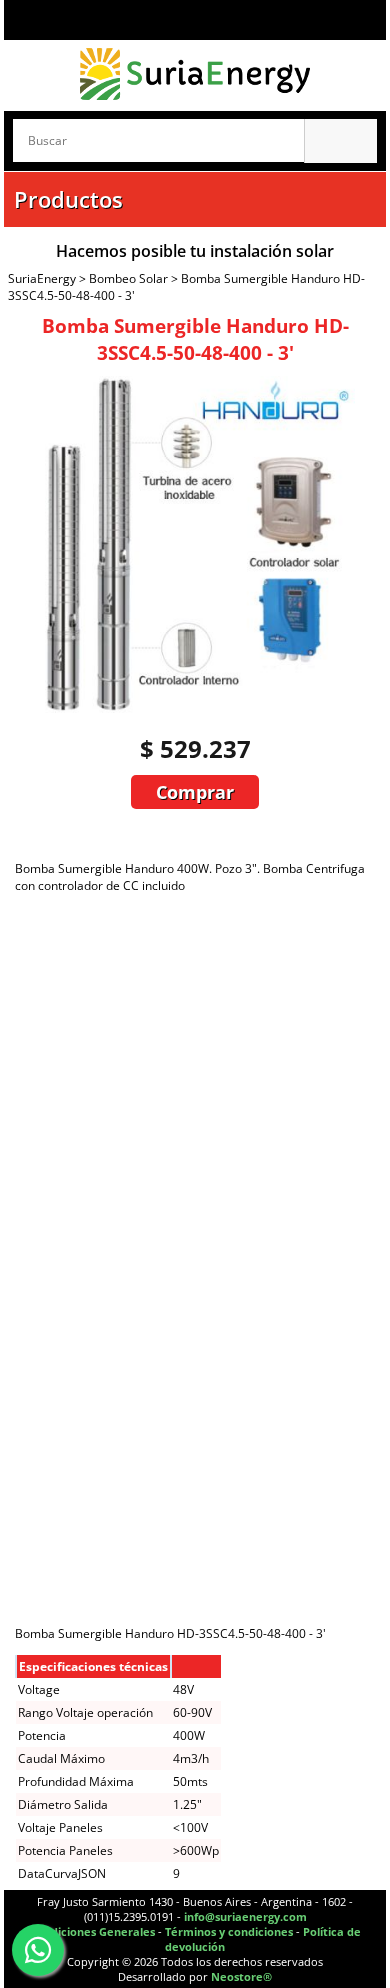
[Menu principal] (24, 20)
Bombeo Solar (128, 278)
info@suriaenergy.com (245, 1916)
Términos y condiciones (229, 1931)
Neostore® (241, 1976)
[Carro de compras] (362, 20)
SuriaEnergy (42, 278)
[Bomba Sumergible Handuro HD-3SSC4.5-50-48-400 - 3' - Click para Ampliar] (186, 708)
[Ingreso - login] (64, 19)
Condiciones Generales (92, 1931)
